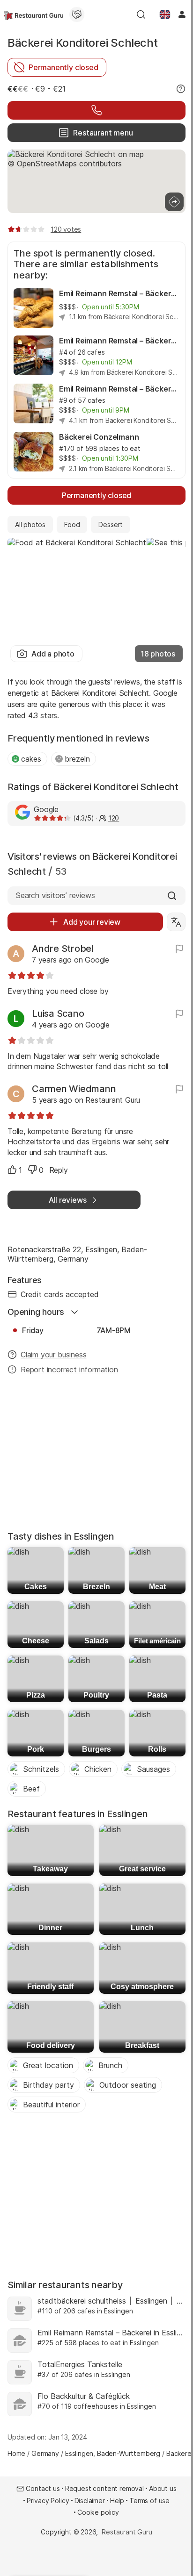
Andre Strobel (63, 949)
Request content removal (104, 2488)
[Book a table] (96, 110)
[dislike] (32, 1170)
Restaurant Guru (127, 2532)
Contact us (43, 2488)
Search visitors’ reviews (55, 895)
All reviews (68, 1200)
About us (163, 2488)
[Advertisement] (96, 1456)
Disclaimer (90, 2501)
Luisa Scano (58, 1013)
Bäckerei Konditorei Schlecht (82, 43)
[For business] (77, 14)
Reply (59, 1170)
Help (117, 2501)
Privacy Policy (48, 2501)
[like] (12, 1170)
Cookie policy (98, 2512)
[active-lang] (165, 14)
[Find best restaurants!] (33, 14)
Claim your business (53, 1355)
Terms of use (149, 2501)
